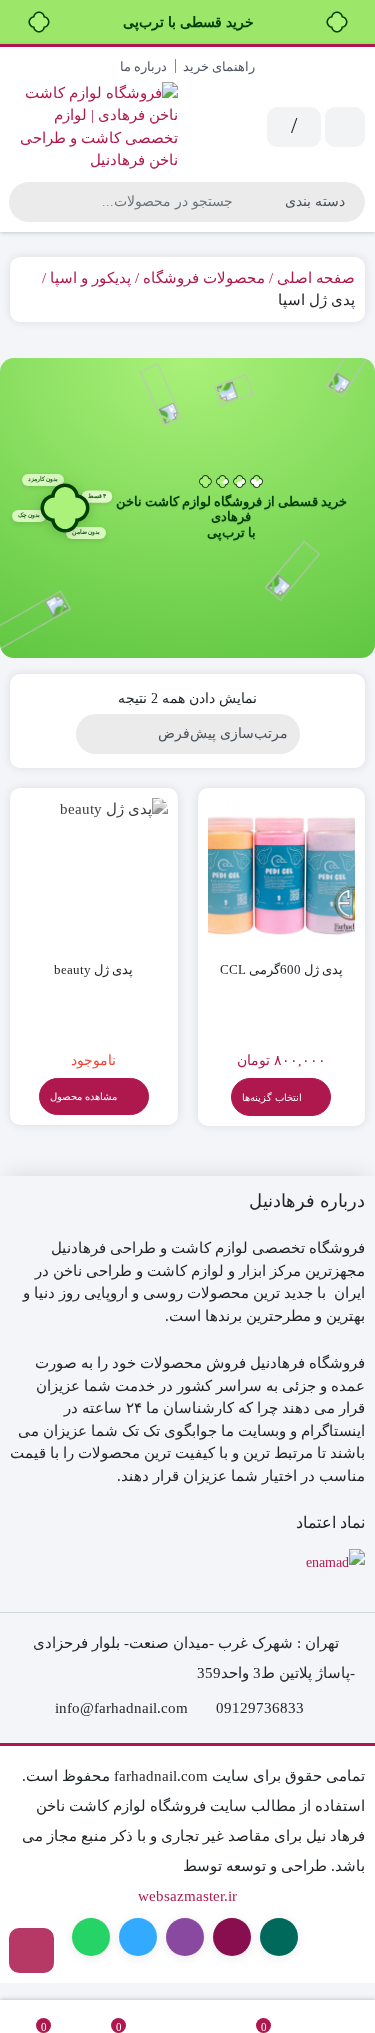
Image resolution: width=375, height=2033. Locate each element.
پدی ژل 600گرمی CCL (281, 969)
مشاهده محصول (85, 1096)
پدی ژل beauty (93, 969)
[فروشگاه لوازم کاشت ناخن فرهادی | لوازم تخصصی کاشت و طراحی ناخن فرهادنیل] (94, 127)
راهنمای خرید (219, 66)
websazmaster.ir (187, 1896)
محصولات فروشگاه (204, 278)
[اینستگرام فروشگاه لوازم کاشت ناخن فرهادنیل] (31, 1950)
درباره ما (143, 66)
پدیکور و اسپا (90, 278)
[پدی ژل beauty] (94, 872)
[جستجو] (27, 202)
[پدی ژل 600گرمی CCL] (282, 872)
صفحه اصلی (316, 278)
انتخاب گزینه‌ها (272, 1097)
